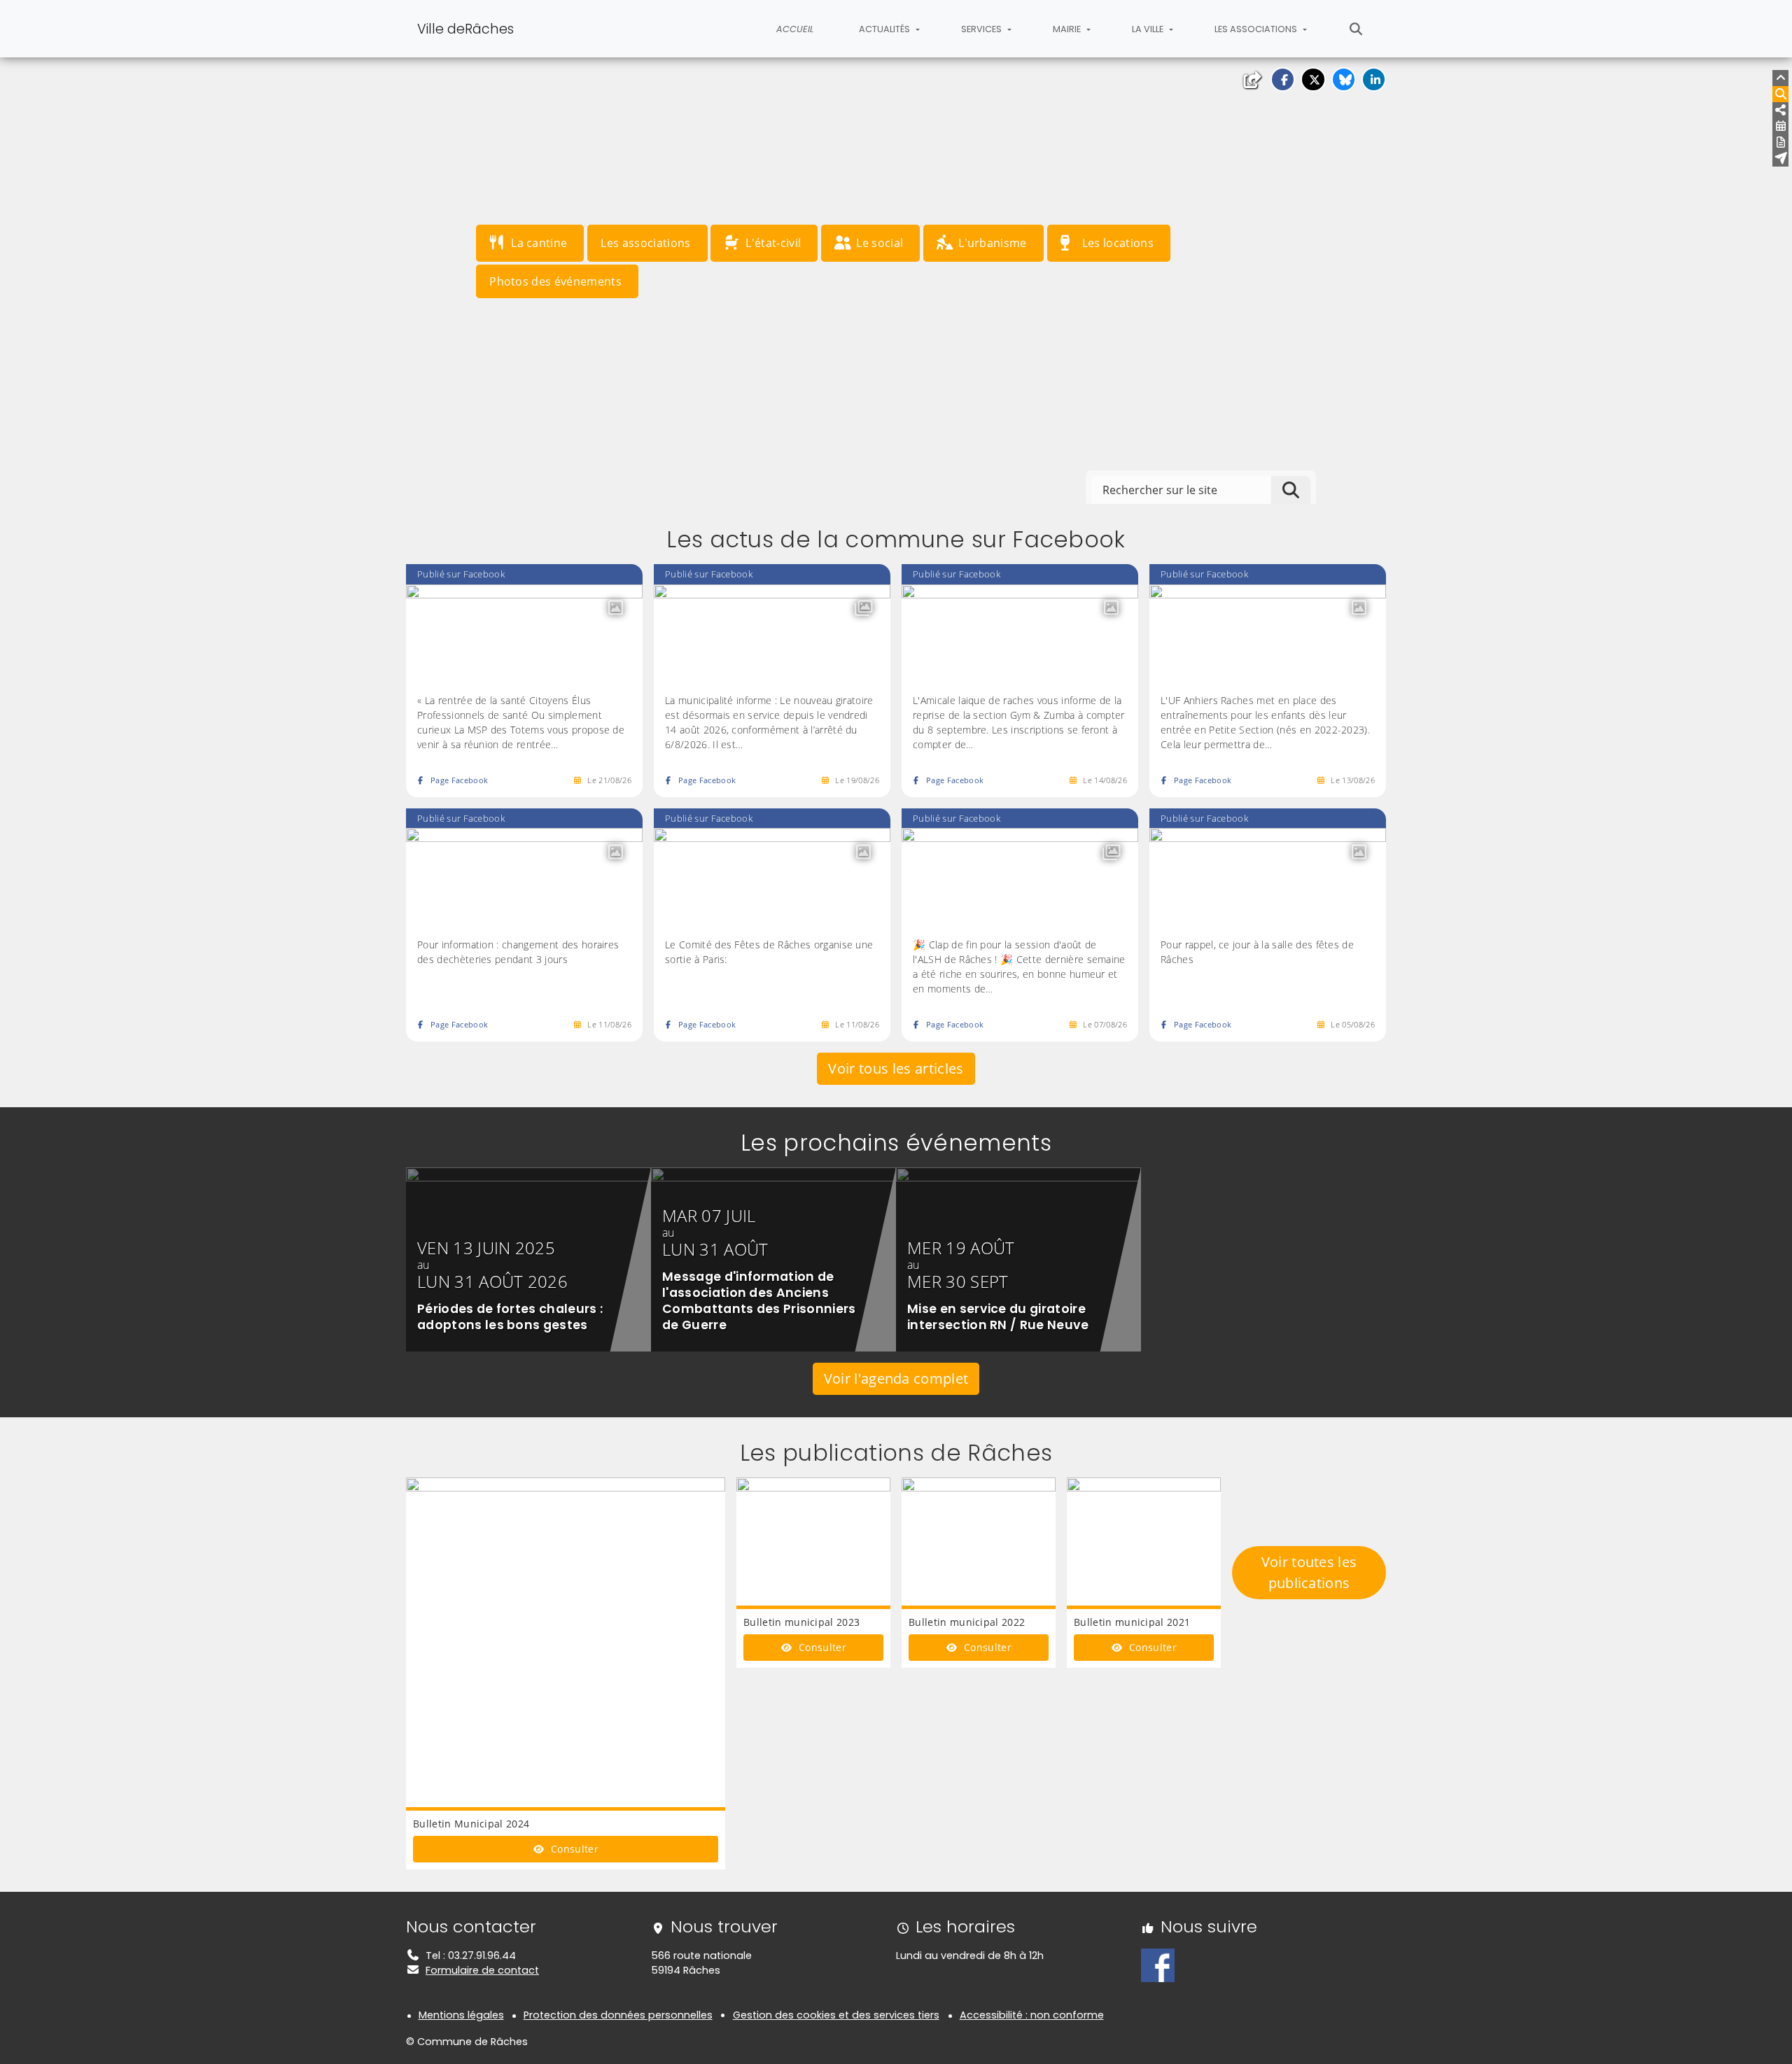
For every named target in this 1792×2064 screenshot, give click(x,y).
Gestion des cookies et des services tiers (836, 2015)
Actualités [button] (885, 29)
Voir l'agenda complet (896, 1378)
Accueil (795, 29)
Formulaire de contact (482, 1970)
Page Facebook (459, 780)
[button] (1283, 79)
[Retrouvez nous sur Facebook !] (1158, 1965)
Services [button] (982, 29)
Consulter (573, 1849)
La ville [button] (1149, 29)
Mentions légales (461, 2015)
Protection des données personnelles (618, 2015)
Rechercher (1356, 29)
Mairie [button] (1068, 29)
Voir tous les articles (896, 1068)
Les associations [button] (1257, 29)
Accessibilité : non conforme (1032, 2015)
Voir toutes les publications (1309, 1572)
